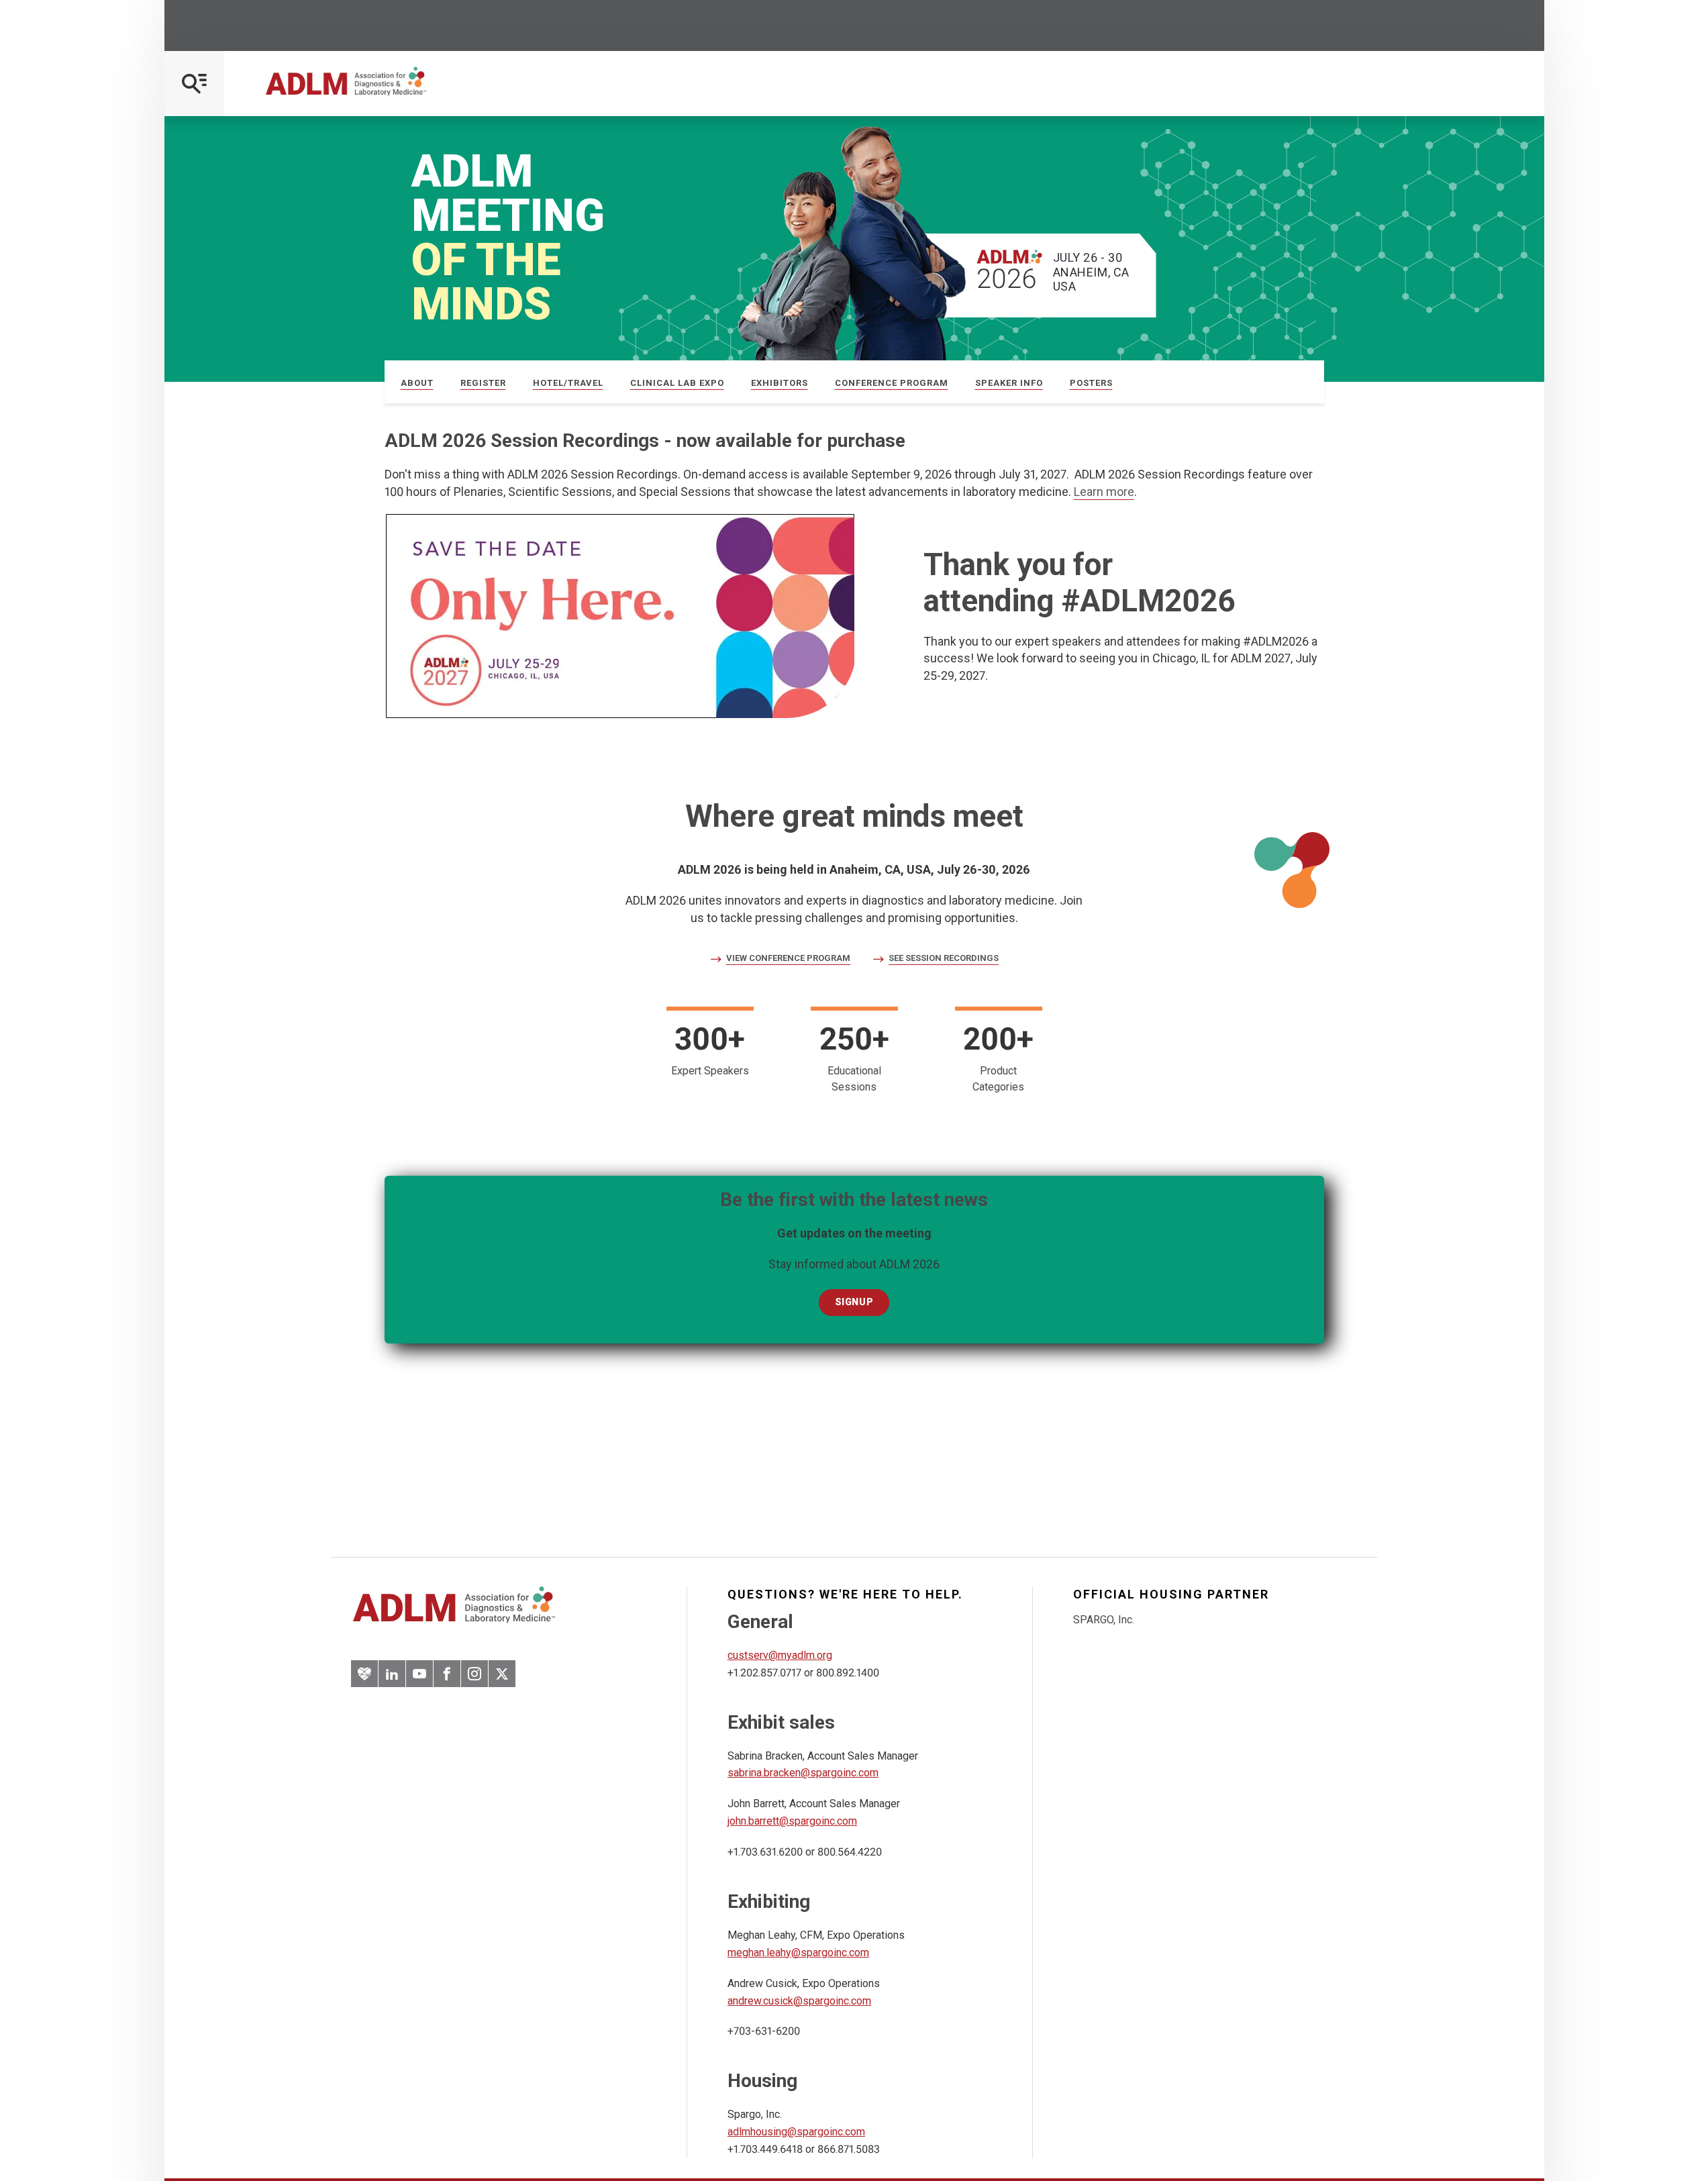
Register (483, 383)
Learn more (1104, 492)
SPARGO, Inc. (1104, 1620)
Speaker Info (1009, 383)
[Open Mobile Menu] (194, 84)
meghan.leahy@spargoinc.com (798, 1952)
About (417, 383)
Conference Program (892, 383)
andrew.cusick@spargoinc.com (799, 2001)
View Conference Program (788, 958)
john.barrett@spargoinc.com (792, 1821)
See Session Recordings (944, 958)
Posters (1091, 383)
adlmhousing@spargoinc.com (796, 2132)
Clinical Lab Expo (677, 383)
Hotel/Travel (568, 383)
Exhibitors (780, 383)
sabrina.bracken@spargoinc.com (803, 1773)
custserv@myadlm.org (780, 1655)
